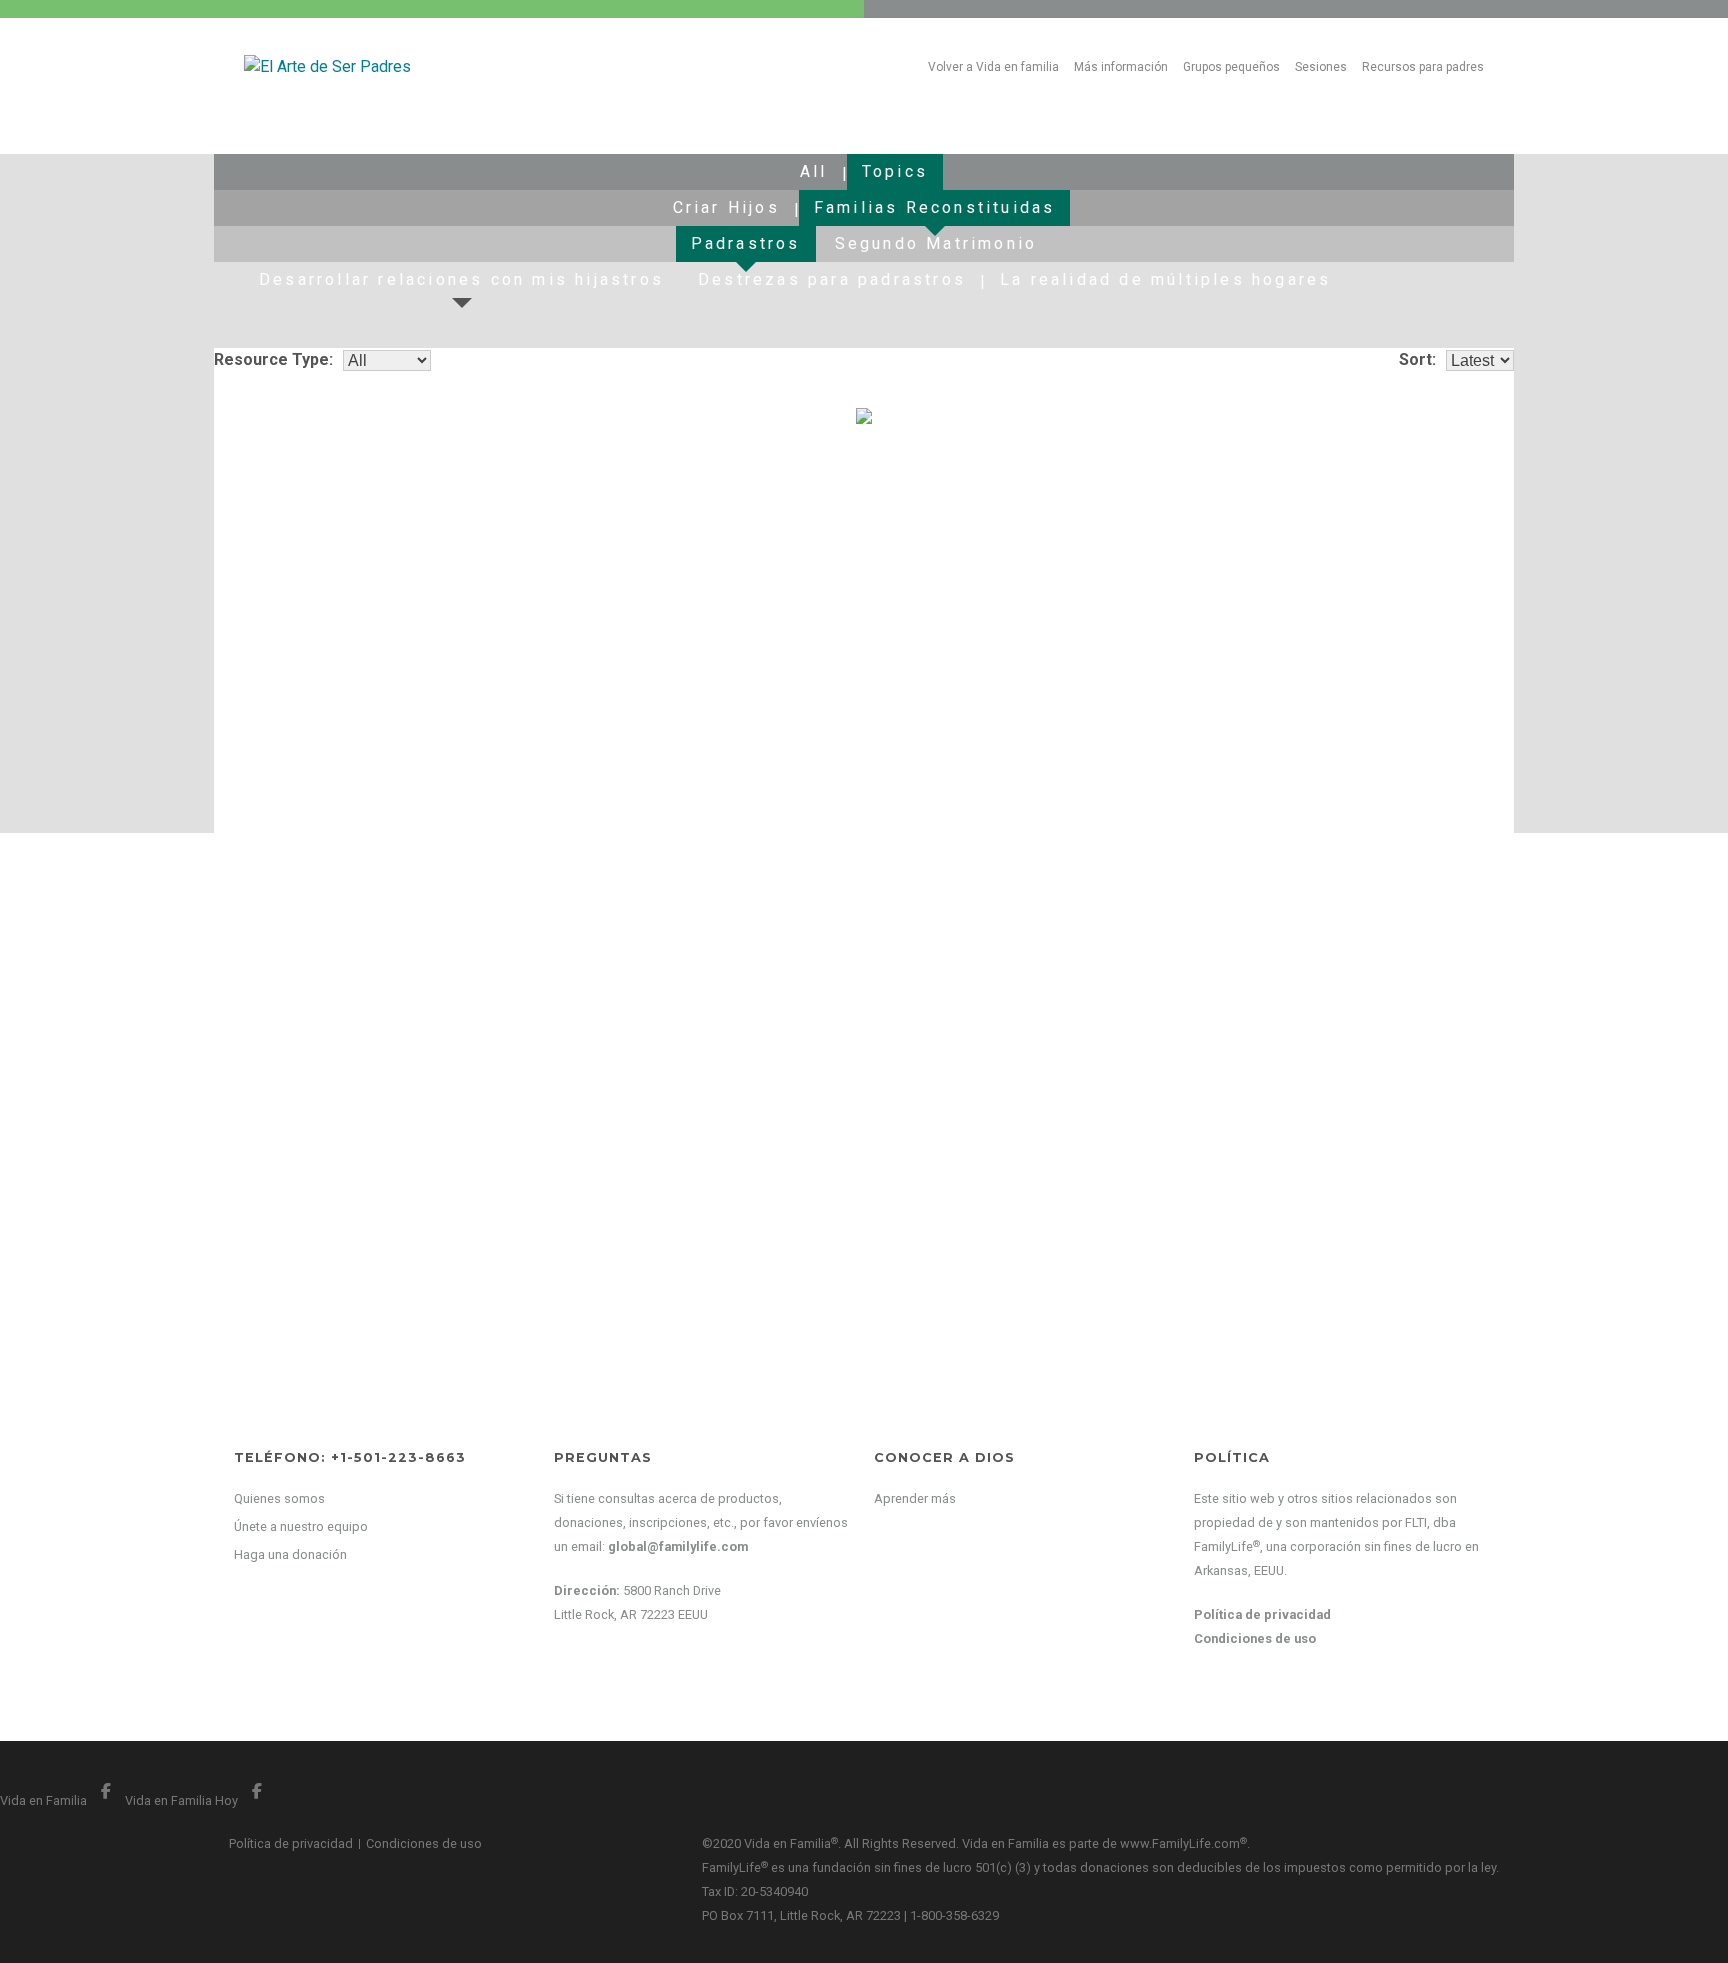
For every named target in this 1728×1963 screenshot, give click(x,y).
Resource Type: (273, 359)
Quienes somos (279, 1498)
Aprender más (915, 1498)
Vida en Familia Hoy (199, 1800)
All (814, 171)
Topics (895, 171)
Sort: (1417, 359)
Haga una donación (290, 1554)
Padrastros (746, 243)
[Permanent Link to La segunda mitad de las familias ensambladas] (422, 522)
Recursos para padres (1423, 67)
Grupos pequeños (1231, 67)
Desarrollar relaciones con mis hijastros (461, 279)
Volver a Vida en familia (993, 67)
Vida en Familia (62, 1800)
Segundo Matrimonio (936, 243)
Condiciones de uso (1255, 1638)
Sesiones (1321, 67)
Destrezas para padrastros (832, 279)
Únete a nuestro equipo (301, 1526)
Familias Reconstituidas (935, 207)
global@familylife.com (678, 1546)
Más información (1121, 67)
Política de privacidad (1262, 1614)
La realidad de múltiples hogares (1165, 279)
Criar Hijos (726, 207)
